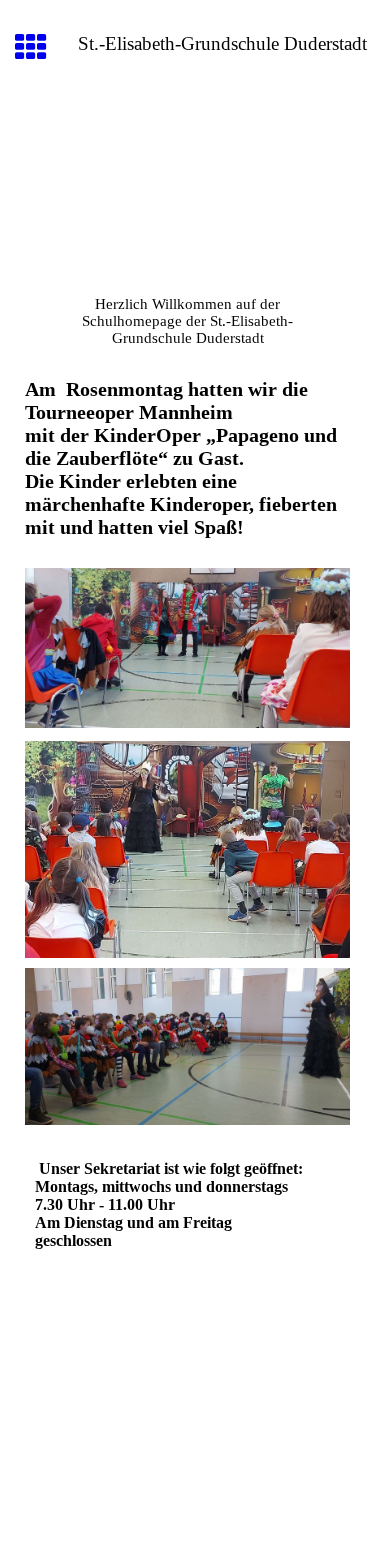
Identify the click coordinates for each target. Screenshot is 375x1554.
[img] (187, 186)
